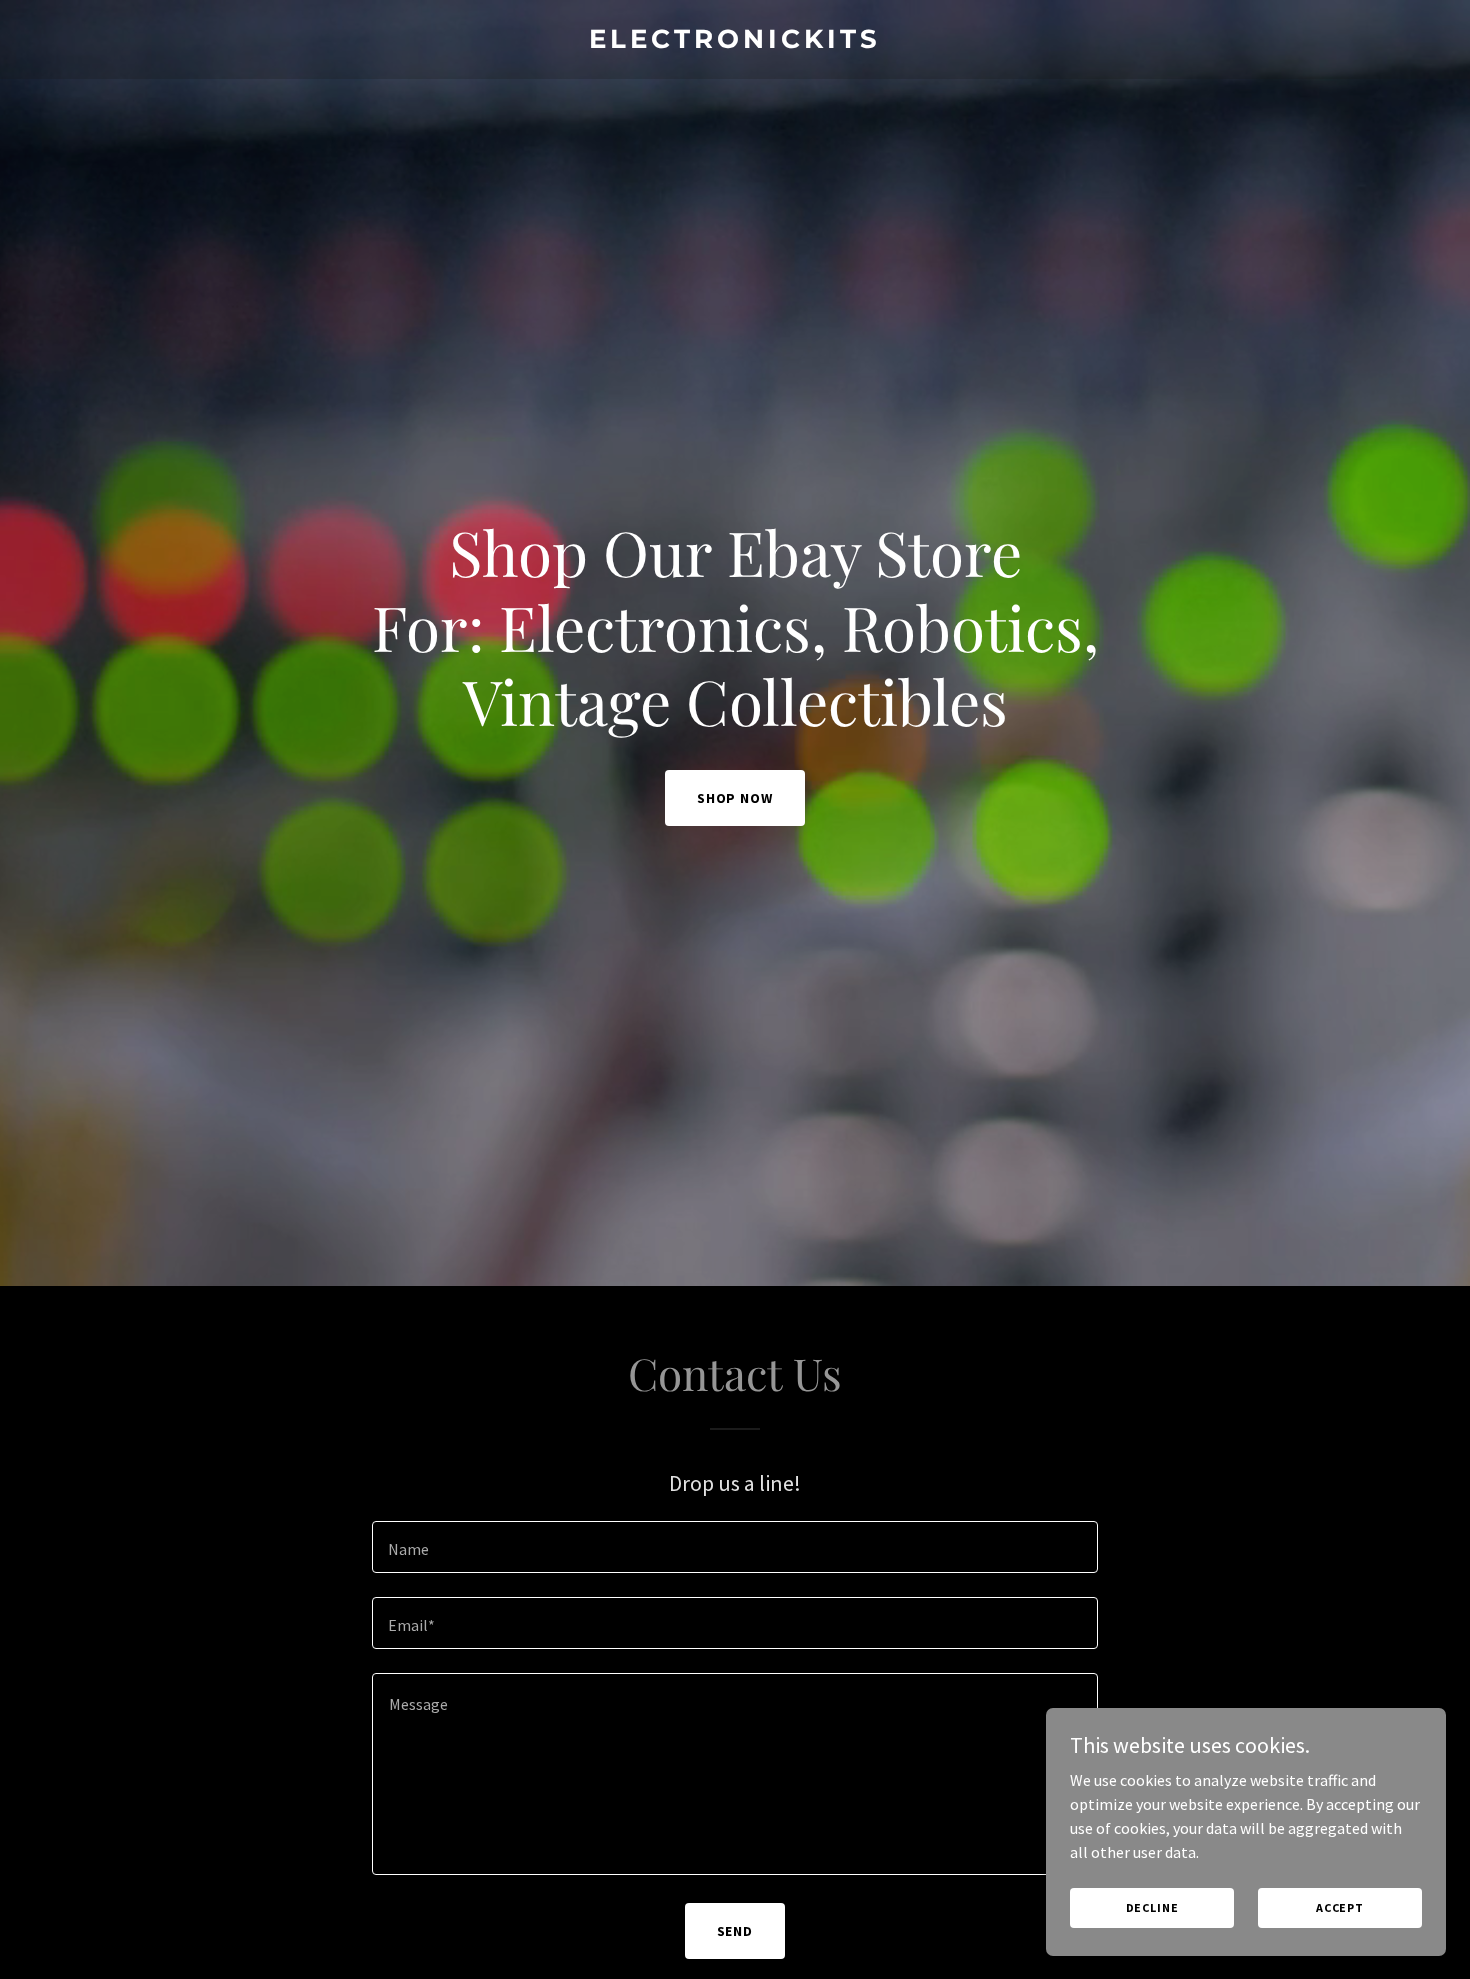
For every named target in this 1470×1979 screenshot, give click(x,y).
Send (735, 1931)
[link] (735, 42)
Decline (1152, 1907)
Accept (1340, 1907)
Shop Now (735, 798)
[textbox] (734, 1547)
